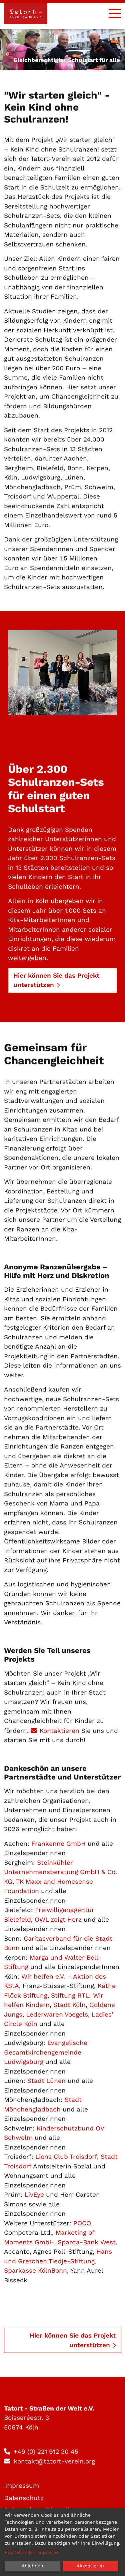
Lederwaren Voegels (57, 2014)
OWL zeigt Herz (58, 1920)
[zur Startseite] (26, 14)
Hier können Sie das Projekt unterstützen (73, 2340)
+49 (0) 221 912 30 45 (46, 2452)
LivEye (34, 2195)
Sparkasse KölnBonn (35, 2270)
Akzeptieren (90, 2566)
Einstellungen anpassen (32, 2552)
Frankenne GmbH (58, 1844)
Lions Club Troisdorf (66, 2157)
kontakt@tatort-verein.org (54, 2461)
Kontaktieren (60, 1731)
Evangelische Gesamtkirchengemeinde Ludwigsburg (46, 2052)
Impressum (21, 2486)
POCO (82, 2223)
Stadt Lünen (46, 2081)
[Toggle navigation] (115, 14)
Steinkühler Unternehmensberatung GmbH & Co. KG (60, 1872)
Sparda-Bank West (87, 2242)
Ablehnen (32, 2566)
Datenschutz (24, 2498)
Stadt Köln (69, 2005)
